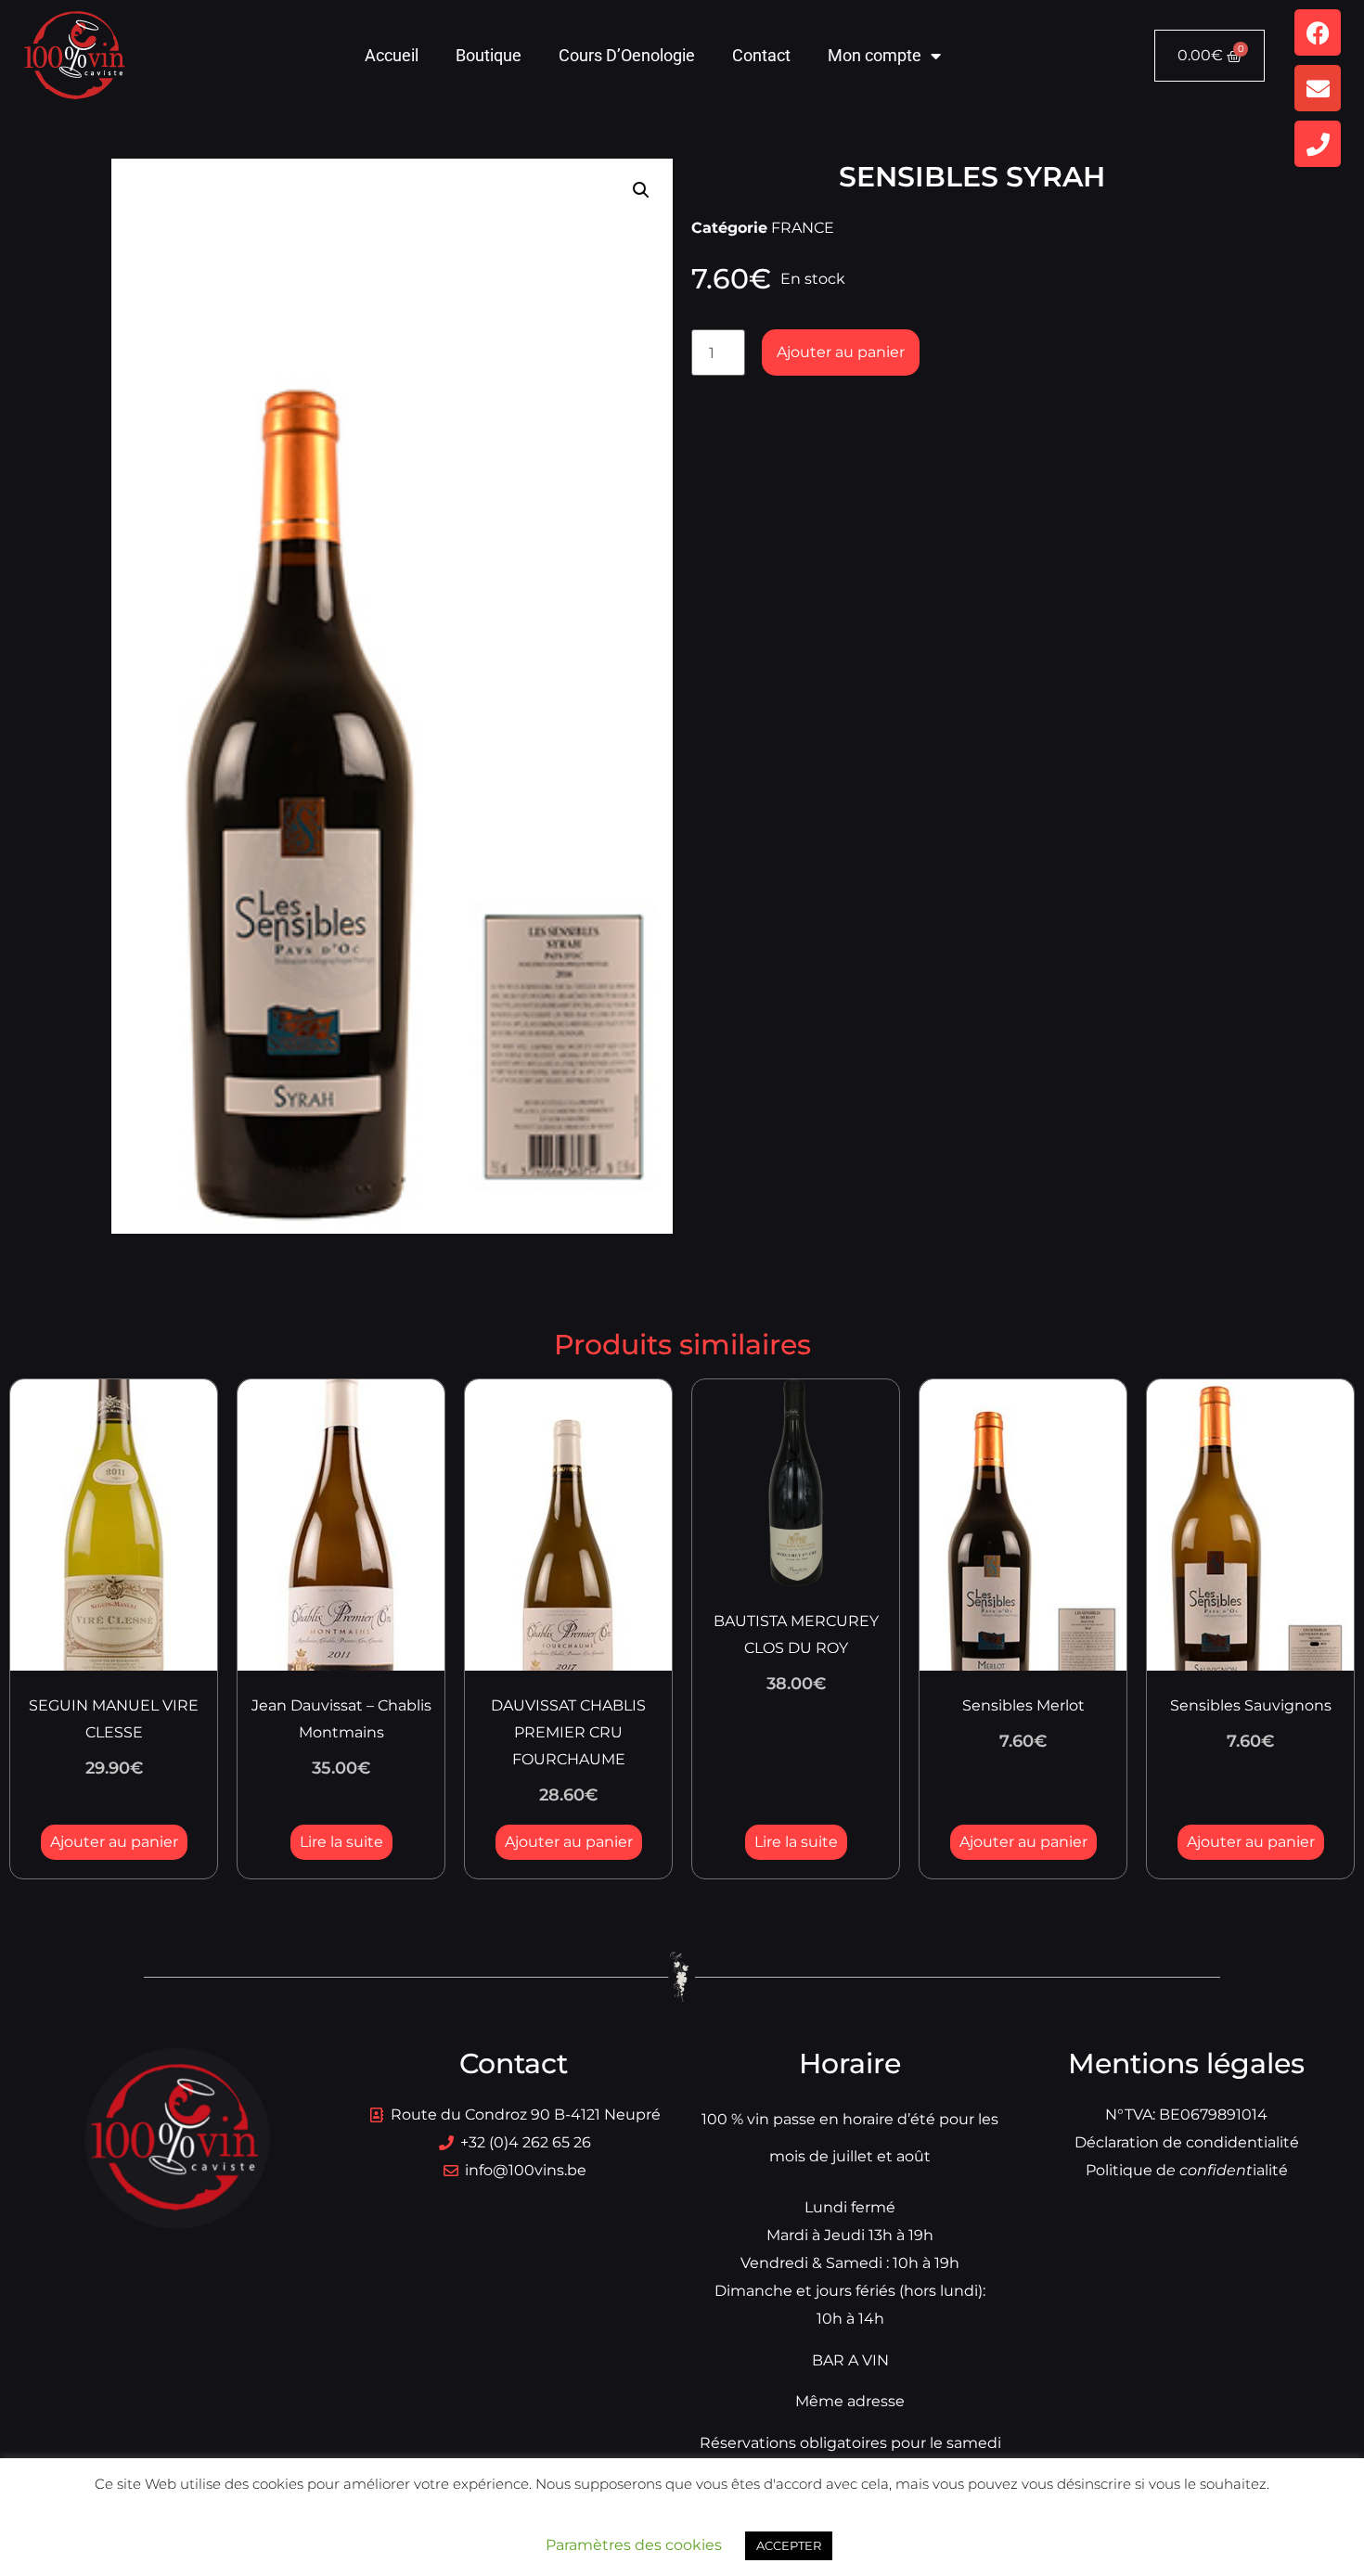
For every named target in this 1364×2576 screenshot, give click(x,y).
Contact (761, 55)
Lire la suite (341, 1842)
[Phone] (1318, 144)
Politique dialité (1187, 2170)
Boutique (489, 55)
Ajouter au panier (841, 352)
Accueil (392, 55)
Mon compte (875, 55)
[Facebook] (1318, 32)
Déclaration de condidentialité (1187, 2142)
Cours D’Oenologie (627, 55)
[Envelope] (1318, 88)
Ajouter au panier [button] (114, 1842)
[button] (641, 190)
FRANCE (803, 228)
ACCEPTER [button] (789, 2545)
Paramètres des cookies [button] (634, 2545)
